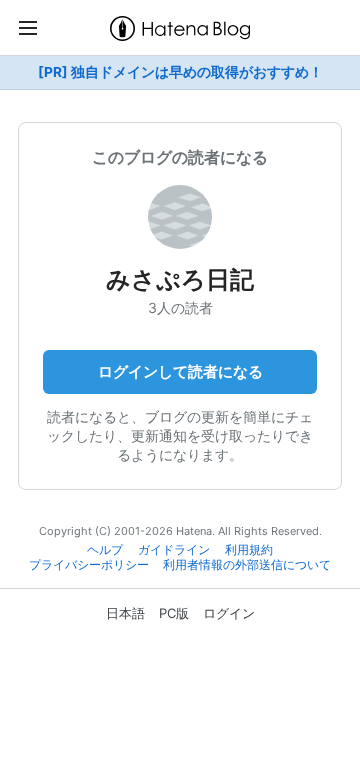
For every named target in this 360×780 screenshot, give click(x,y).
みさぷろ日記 (180, 279)
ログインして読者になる (180, 371)
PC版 (174, 613)
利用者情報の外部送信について (247, 565)
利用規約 (249, 550)
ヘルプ (105, 550)
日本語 (125, 613)
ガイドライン (174, 550)
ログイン (229, 613)
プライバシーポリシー (89, 565)
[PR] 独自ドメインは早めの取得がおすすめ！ (180, 72)
